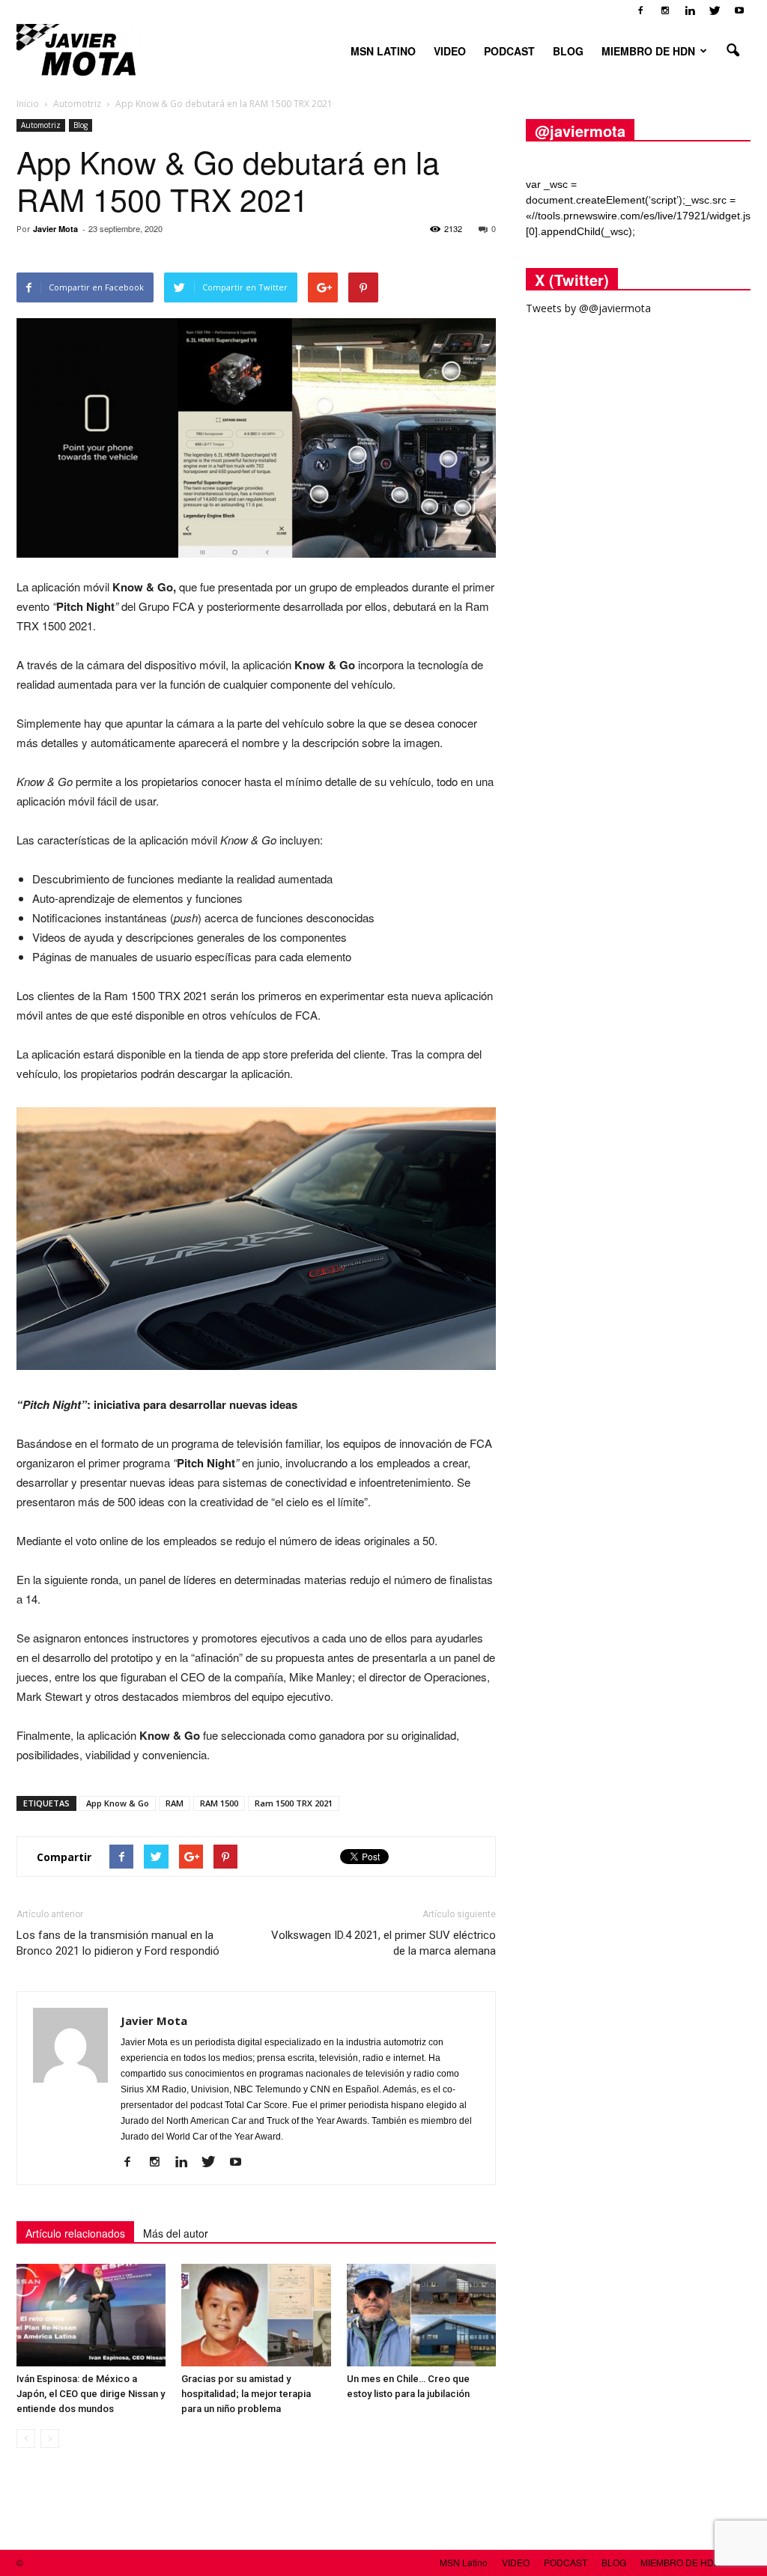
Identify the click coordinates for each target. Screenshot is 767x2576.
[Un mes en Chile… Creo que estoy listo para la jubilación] (421, 2315)
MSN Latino (383, 51)
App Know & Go (118, 1803)
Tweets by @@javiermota (588, 308)
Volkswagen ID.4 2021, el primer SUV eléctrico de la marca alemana (383, 1943)
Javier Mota (55, 229)
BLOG (568, 51)
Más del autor (176, 2233)
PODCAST (509, 51)
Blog (81, 125)
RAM (175, 1803)
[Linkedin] (690, 10)
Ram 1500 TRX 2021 (294, 1803)
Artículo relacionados (75, 2233)
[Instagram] (665, 10)
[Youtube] (739, 10)
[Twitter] (715, 10)
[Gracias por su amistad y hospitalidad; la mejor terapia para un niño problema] (256, 2315)
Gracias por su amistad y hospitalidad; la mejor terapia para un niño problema (246, 2394)
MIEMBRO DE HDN (648, 51)
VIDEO (450, 51)
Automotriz (41, 125)
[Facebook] (640, 10)
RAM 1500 (219, 1803)
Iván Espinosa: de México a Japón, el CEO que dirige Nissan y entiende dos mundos (91, 2394)
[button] (733, 51)
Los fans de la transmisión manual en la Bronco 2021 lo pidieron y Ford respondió (118, 1943)
